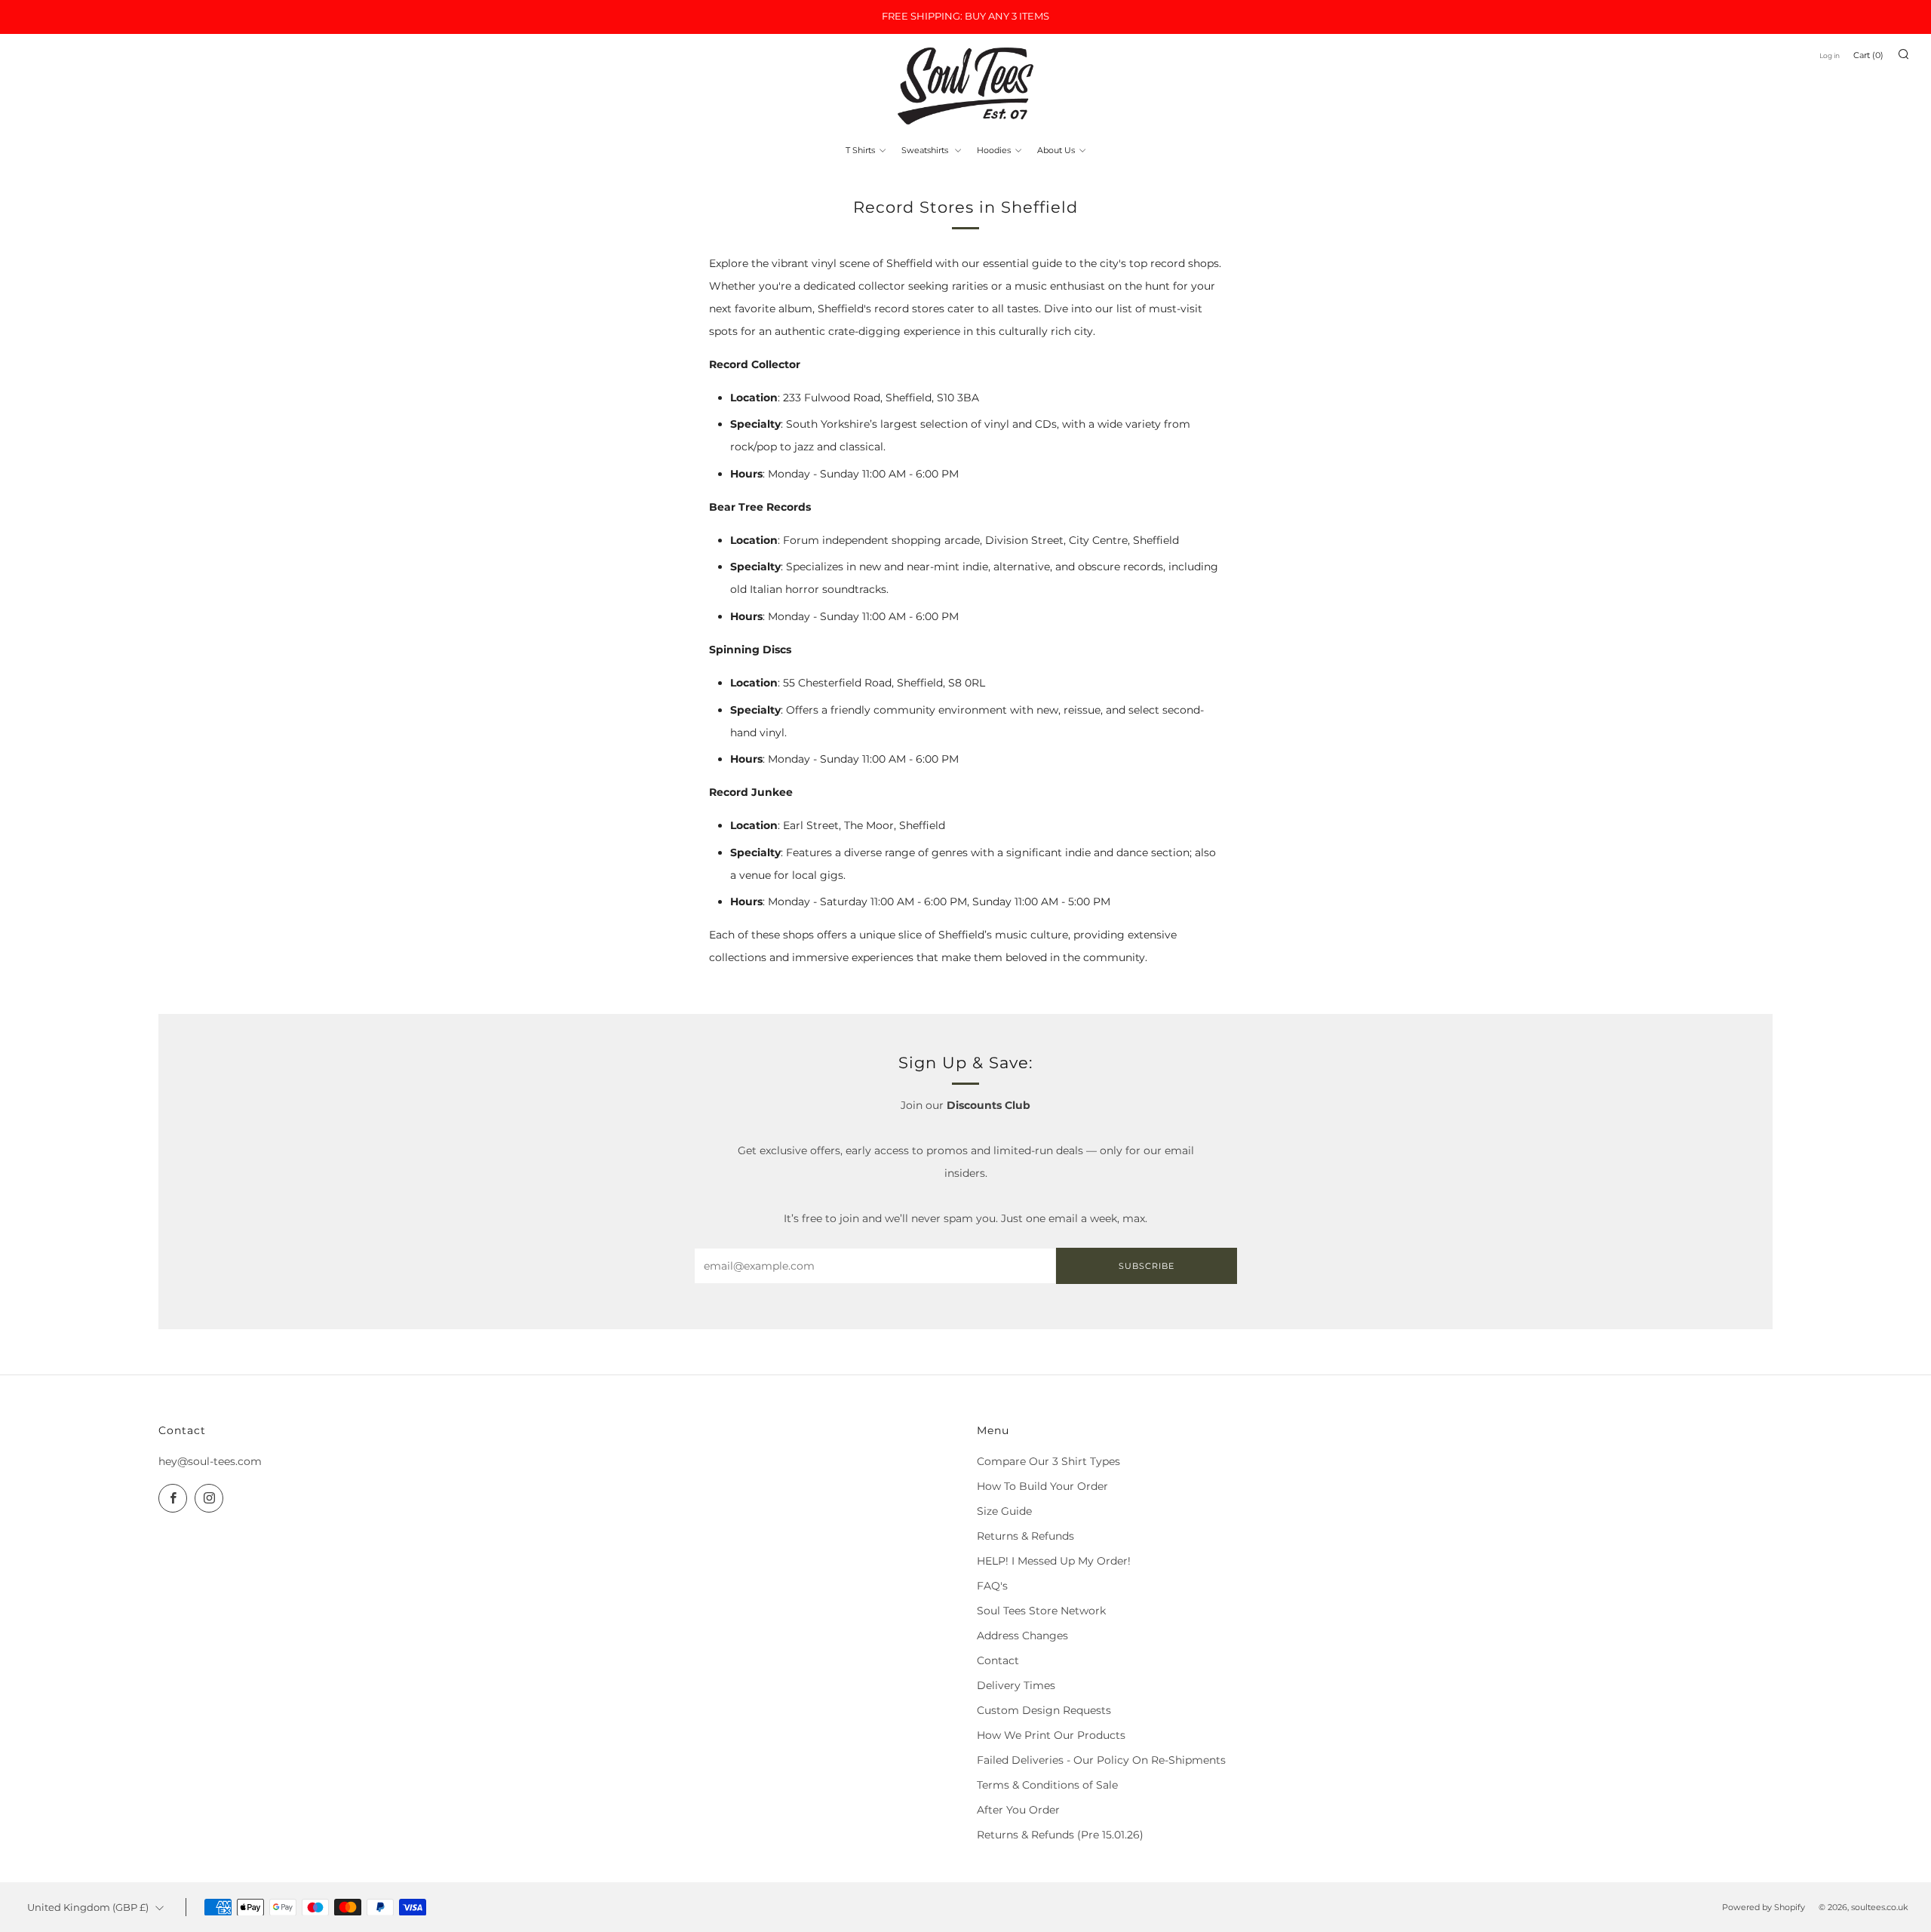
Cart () (1868, 55)
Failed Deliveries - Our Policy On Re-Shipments (1101, 1760)
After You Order (1018, 1810)
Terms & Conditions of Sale (1047, 1785)
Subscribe (1147, 1266)
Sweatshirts (926, 150)
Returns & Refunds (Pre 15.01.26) (1060, 1835)
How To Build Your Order (1042, 1486)
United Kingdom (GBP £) (88, 1907)
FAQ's (992, 1586)
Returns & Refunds (1025, 1536)
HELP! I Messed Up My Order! (1054, 1561)
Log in (1830, 55)
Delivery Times (1016, 1685)
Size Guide (1004, 1511)
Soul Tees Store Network (1041, 1611)
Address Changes (1022, 1636)
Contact (998, 1660)
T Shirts (860, 150)
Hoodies (994, 150)
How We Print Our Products (1051, 1735)
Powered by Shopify (1764, 1907)
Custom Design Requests (1044, 1710)
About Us (1056, 150)
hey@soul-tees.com (210, 1461)
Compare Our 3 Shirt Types (1048, 1461)
